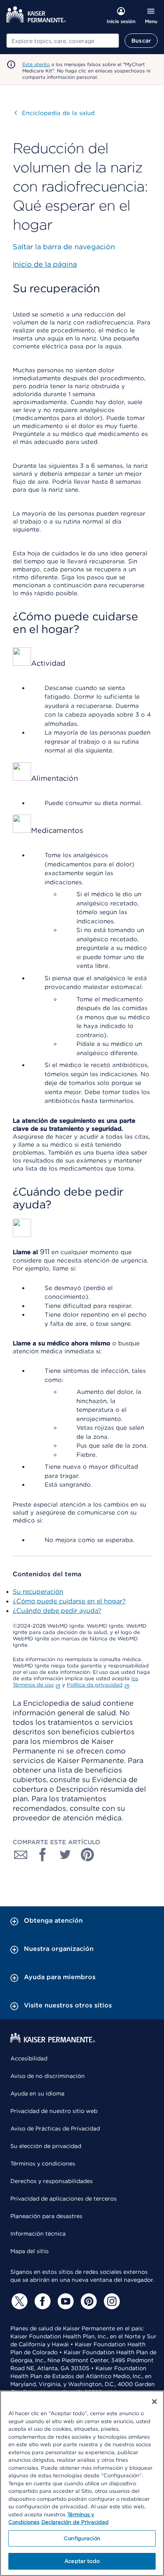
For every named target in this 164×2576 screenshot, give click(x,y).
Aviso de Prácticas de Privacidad (55, 2128)
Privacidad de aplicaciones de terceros (63, 2199)
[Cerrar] (154, 2402)
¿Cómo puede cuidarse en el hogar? (69, 1601)
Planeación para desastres (46, 2216)
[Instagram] (111, 2301)
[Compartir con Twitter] (65, 1855)
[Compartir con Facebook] (43, 1855)
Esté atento (36, 64)
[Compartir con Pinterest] (88, 1855)
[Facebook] (41, 2301)
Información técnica (38, 2234)
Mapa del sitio (29, 2251)
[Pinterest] (88, 2301)
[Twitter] (18, 2301)
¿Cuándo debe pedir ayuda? (57, 1611)
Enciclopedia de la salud (55, 113)
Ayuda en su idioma (37, 2093)
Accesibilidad (29, 2058)
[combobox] (63, 41)
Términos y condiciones (43, 2164)
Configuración (82, 2538)
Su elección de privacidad (46, 2146)
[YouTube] (64, 2301)
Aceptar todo (82, 2561)
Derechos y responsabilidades (52, 2181)
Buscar (141, 41)
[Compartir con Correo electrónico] (21, 1855)
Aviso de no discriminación (48, 2076)
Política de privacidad (95, 1685)
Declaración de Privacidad (75, 2522)
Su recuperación (38, 1592)
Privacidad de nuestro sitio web (54, 2111)
